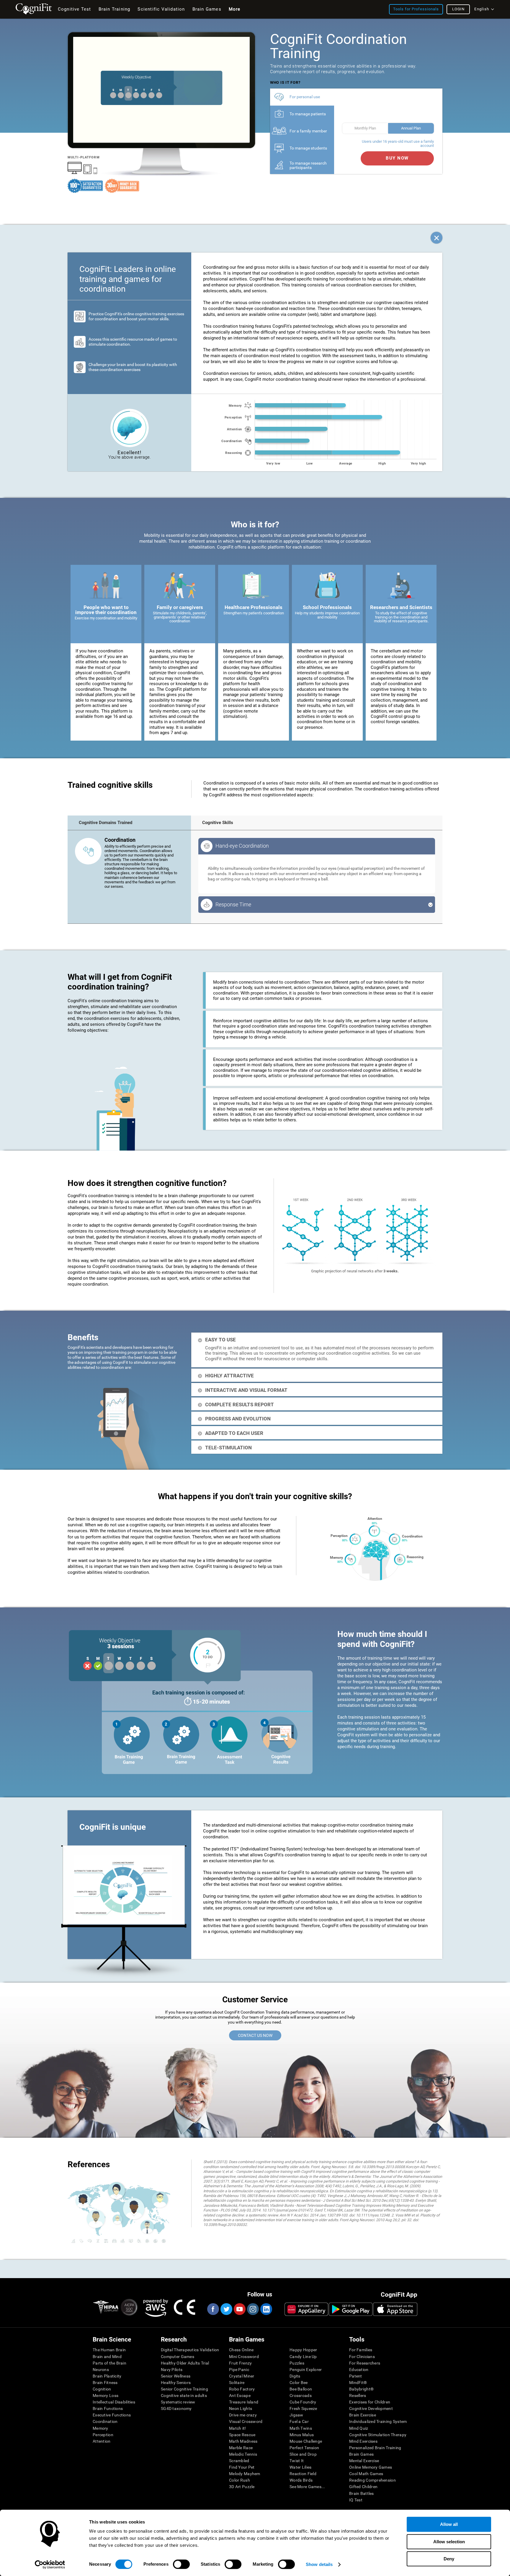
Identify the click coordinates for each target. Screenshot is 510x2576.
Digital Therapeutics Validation (190, 2350)
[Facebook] (213, 2309)
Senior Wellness (176, 2376)
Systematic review (178, 2402)
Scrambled (239, 2461)
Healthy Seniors (176, 2383)
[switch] (181, 2564)
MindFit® (358, 2383)
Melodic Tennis (243, 2454)
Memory (100, 2428)
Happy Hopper (303, 2350)
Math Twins (301, 2428)
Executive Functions (112, 2415)
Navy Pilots (172, 2370)
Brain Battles (362, 2493)
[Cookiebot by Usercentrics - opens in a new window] (50, 2564)
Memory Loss (106, 2395)
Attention (102, 2441)
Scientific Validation (161, 9)
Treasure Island (244, 2402)
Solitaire (237, 2383)
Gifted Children (363, 2487)
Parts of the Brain (109, 2363)
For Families (361, 2350)
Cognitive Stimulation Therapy (378, 2435)
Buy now (397, 158)
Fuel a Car (299, 2421)
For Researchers (365, 2363)
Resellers (358, 2395)
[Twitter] (226, 2309)
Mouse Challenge (306, 2441)
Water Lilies (300, 2467)
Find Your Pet (242, 2467)
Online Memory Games (371, 2467)
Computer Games (178, 2357)
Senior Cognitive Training (184, 2389)
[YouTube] (239, 2309)
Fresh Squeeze (303, 2408)
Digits (295, 2376)
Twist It (297, 2461)
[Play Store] (351, 2309)
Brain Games (361, 2454)
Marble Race (241, 2448)
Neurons (101, 2370)
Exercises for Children (370, 2402)
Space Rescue (242, 2435)
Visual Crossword (246, 2421)
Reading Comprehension (372, 2480)
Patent (356, 2376)
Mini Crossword (244, 2357)
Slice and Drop (303, 2454)
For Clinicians (362, 2357)
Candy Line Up (303, 2357)
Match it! (238, 2428)
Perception (103, 2435)
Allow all (449, 2524)
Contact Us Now (255, 2035)
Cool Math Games (366, 2474)
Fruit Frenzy (240, 2363)
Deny (449, 2559)
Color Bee (299, 2383)
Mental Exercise (364, 2461)
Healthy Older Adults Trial (185, 2363)
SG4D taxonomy (176, 2408)
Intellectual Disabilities (114, 2402)
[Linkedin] (266, 2309)
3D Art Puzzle (242, 2487)
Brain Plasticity (107, 2376)
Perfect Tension (304, 2448)
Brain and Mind (107, 2357)
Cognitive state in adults (184, 2395)
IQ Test (356, 2500)
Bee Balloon (301, 2389)
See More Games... (307, 2487)
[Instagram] (253, 2309)
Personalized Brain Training (375, 2448)
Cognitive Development (371, 2408)
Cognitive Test (75, 9)
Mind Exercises (363, 2441)
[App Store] (395, 2309)
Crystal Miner (242, 2376)
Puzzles (297, 2363)
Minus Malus (302, 2435)
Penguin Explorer (306, 2370)
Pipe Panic (239, 2370)
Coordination (105, 2421)
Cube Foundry (303, 2402)
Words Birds (301, 2480)
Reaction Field (303, 2474)
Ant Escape (240, 2395)
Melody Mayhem (245, 2474)
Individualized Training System (378, 2421)
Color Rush (240, 2480)
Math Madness (243, 2441)
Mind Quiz (359, 2428)
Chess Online (241, 2350)
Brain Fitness (105, 2383)
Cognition (102, 2389)
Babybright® (361, 2389)
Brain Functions (108, 2408)
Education (359, 2370)
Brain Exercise (363, 2415)
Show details (319, 2564)
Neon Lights (241, 2408)
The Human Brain (109, 2350)
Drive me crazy (243, 2415)
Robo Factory (242, 2389)
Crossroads (301, 2395)
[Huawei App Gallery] (306, 2309)
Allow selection (449, 2542)
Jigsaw (296, 2415)
